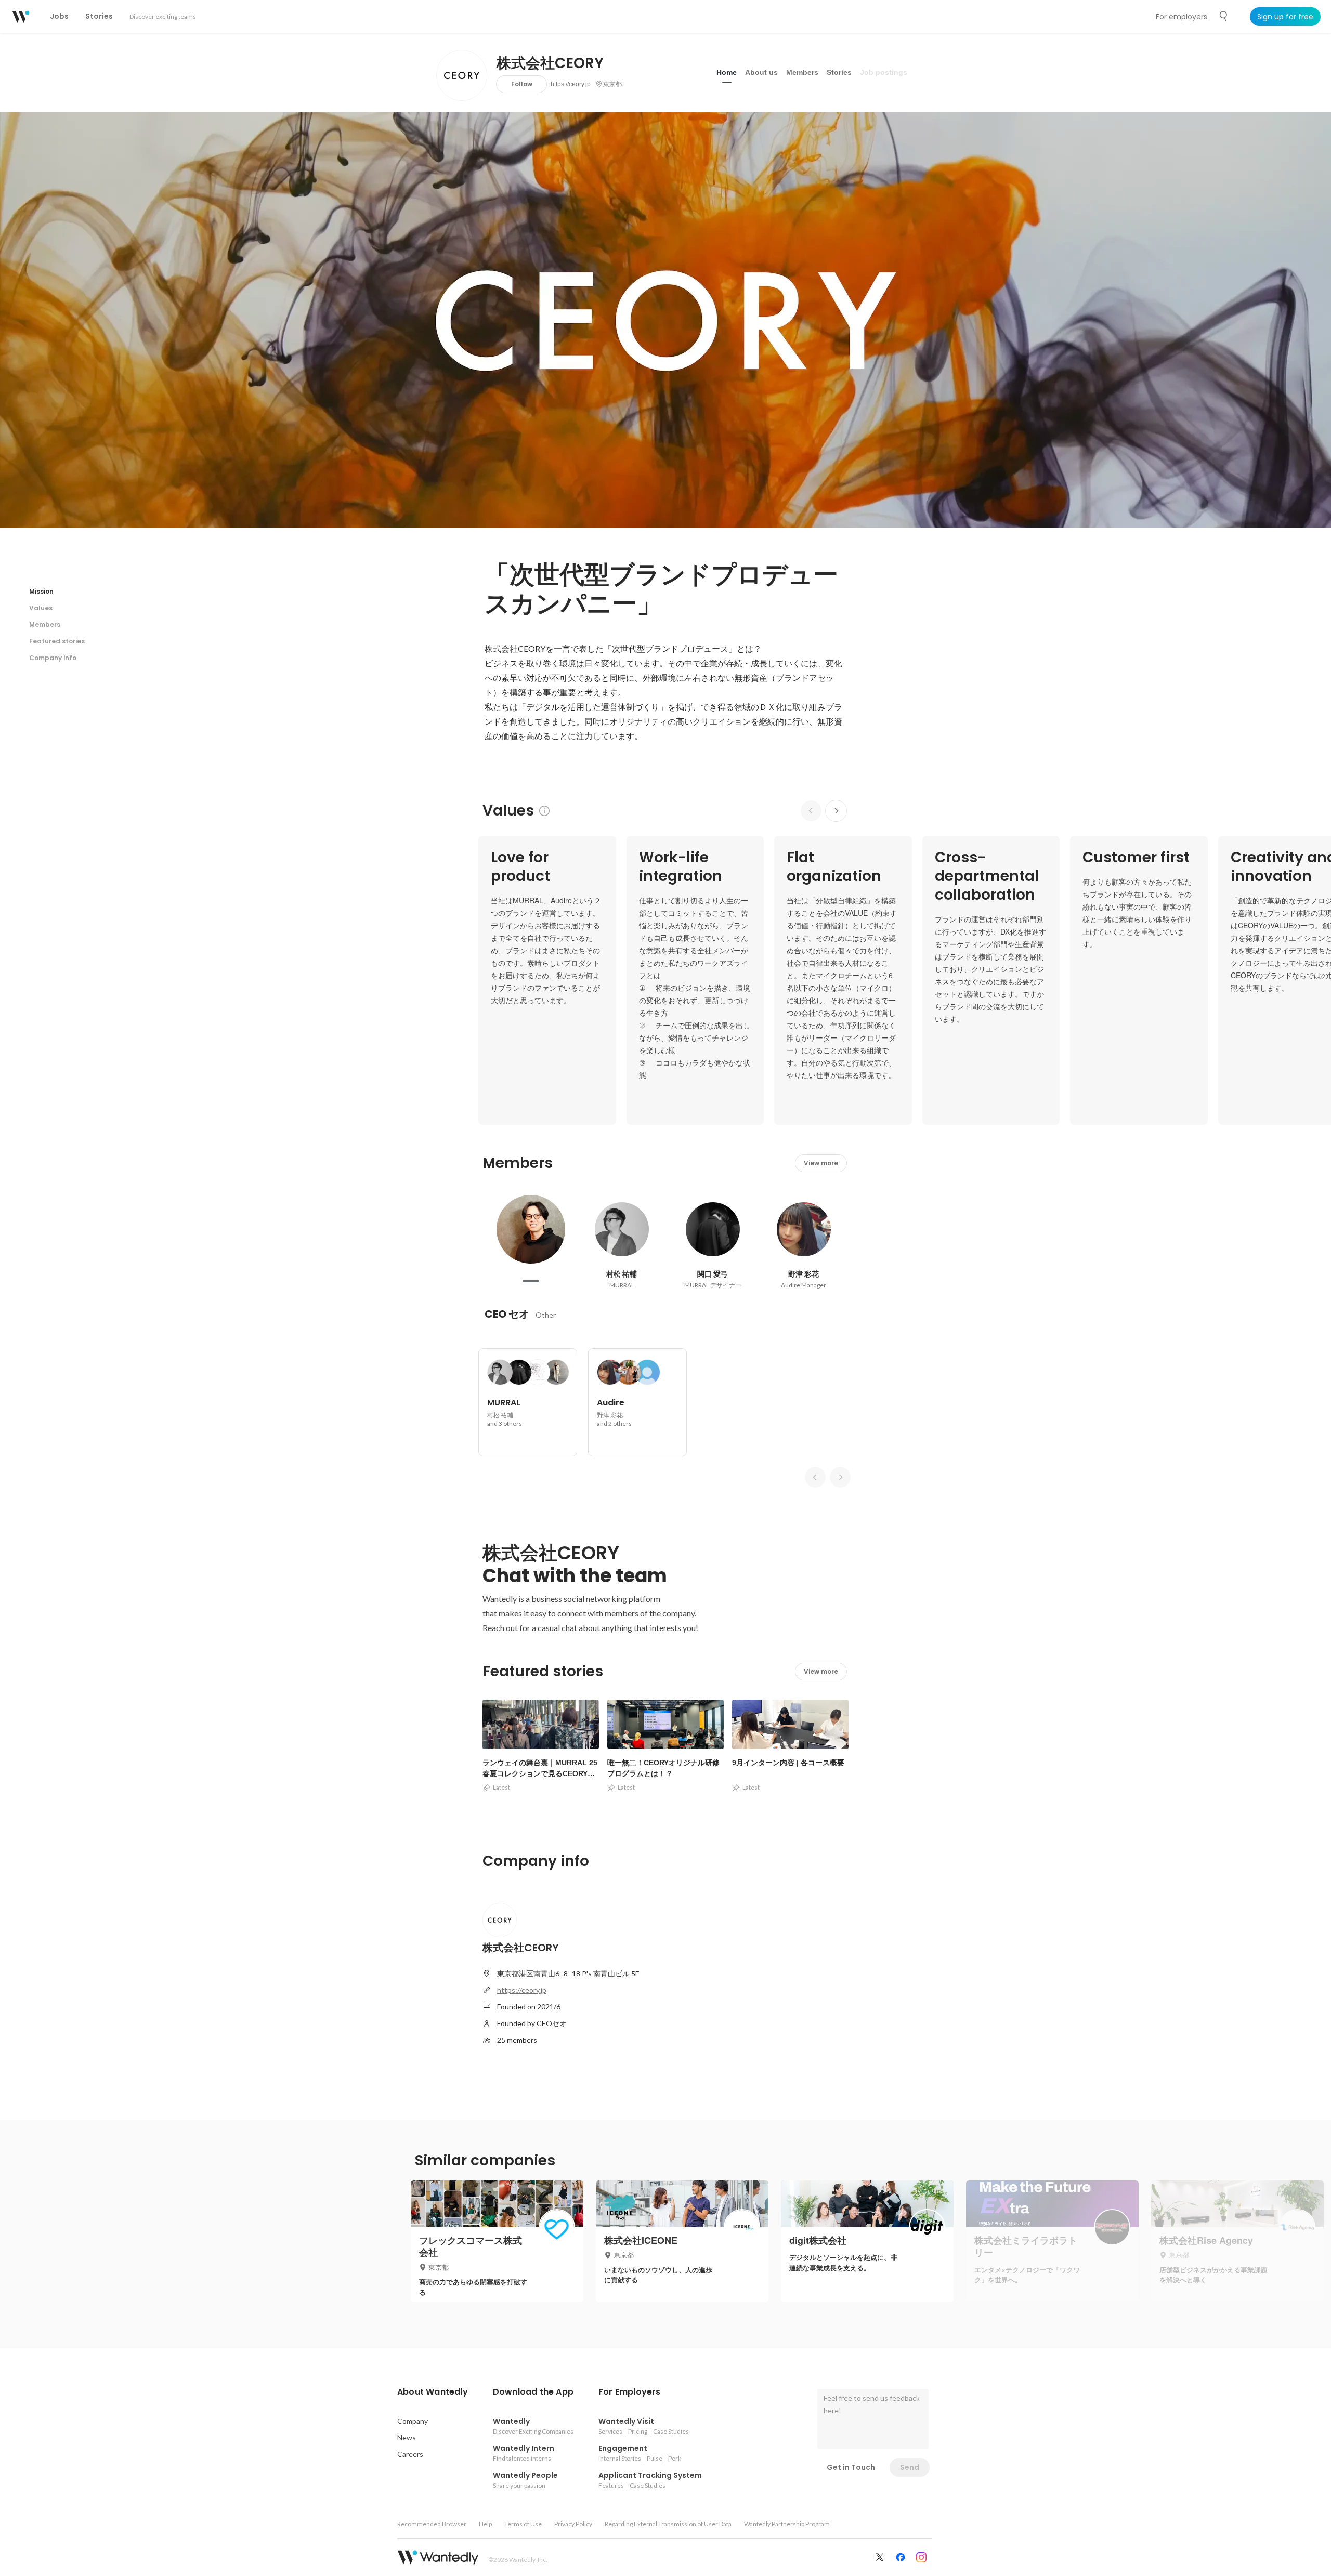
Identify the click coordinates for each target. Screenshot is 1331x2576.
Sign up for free (1285, 17)
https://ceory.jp (571, 84)
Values (41, 608)
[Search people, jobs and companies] (1224, 16)
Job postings (884, 72)
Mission (41, 591)
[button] (433, 2392)
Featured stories (57, 641)
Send (910, 2467)
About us (761, 72)
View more (821, 1163)
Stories (839, 72)
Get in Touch (851, 2467)
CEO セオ (507, 1314)
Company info (53, 658)
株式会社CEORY (550, 63)
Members (802, 72)
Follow (522, 84)
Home (727, 72)
